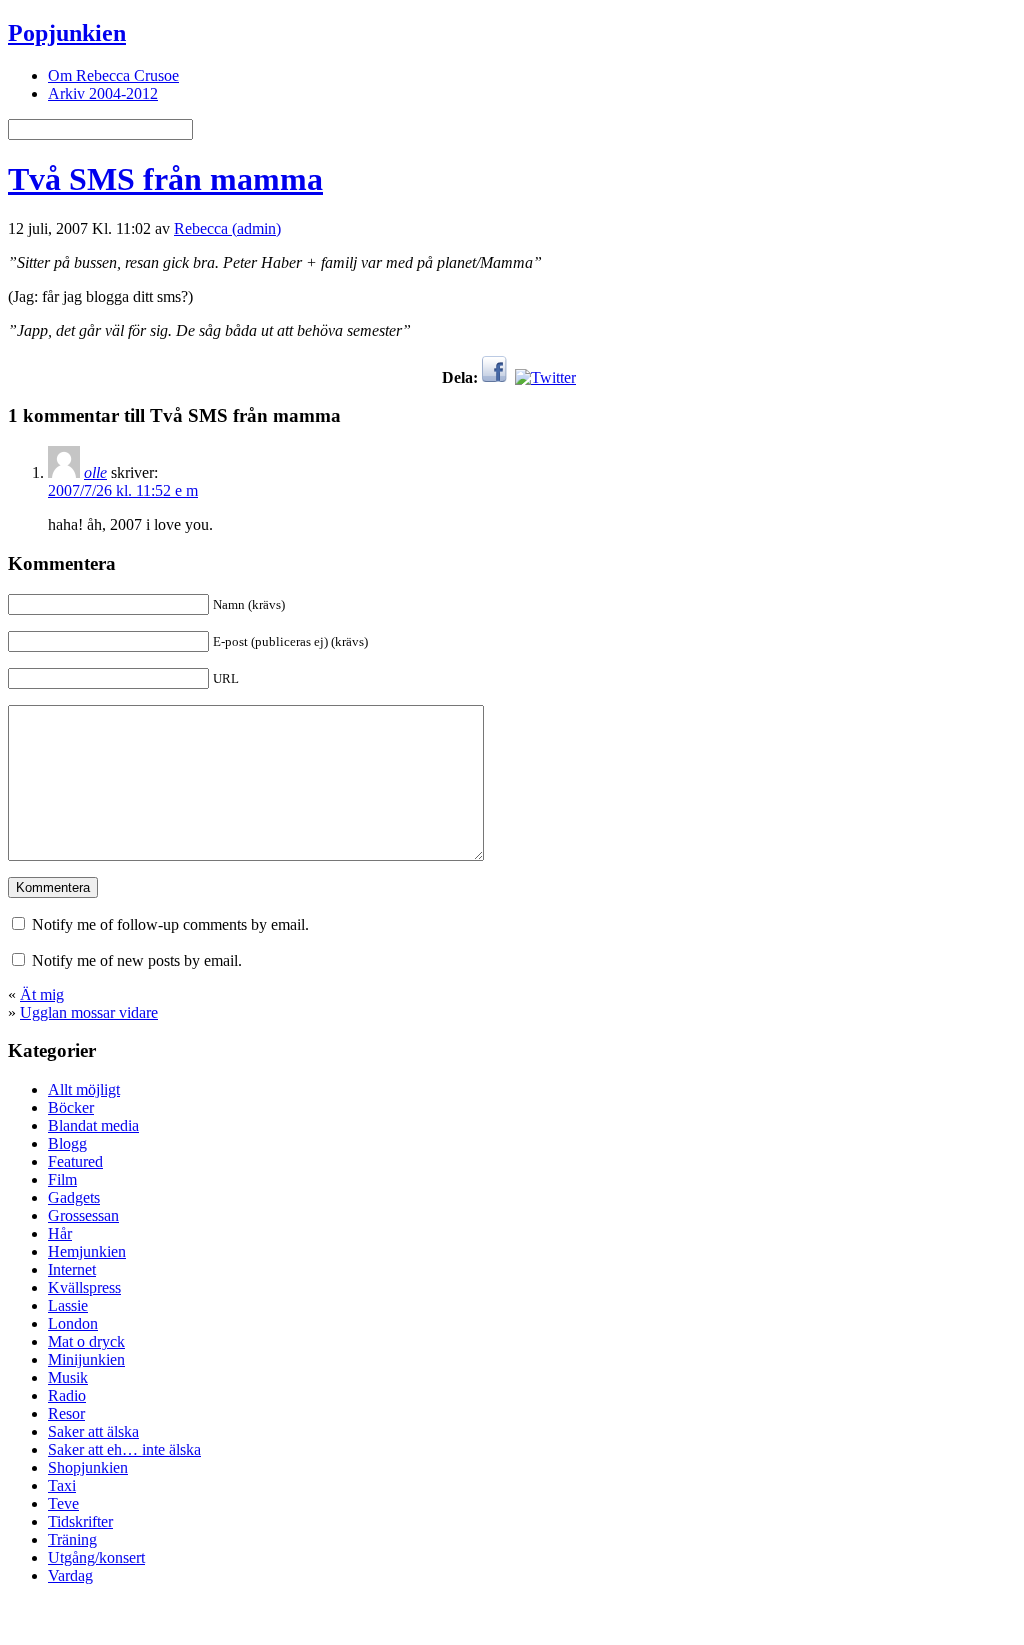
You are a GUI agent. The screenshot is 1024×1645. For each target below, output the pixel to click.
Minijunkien (86, 1359)
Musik (68, 1377)
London (73, 1323)
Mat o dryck (86, 1341)
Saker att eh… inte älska (124, 1449)
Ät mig (42, 994)
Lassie (68, 1305)
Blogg (67, 1143)
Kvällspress (84, 1287)
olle (95, 472)
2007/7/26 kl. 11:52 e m (123, 490)
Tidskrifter (80, 1521)
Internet (72, 1269)
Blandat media (93, 1125)
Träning (72, 1539)
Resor (66, 1413)
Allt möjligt (84, 1089)
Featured (75, 1161)
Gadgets (74, 1197)
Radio (67, 1395)
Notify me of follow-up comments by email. (170, 924)
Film (62, 1179)
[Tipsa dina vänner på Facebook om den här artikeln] (494, 377)
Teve (63, 1503)
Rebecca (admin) (227, 228)
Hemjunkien (87, 1251)
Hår (60, 1233)
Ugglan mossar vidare (89, 1012)
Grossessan (83, 1215)
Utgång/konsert (96, 1557)
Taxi (62, 1485)
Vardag (70, 1575)
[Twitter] (545, 377)
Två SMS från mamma (165, 179)
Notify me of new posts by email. (137, 960)
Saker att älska (93, 1431)
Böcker (71, 1107)
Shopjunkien (88, 1467)
